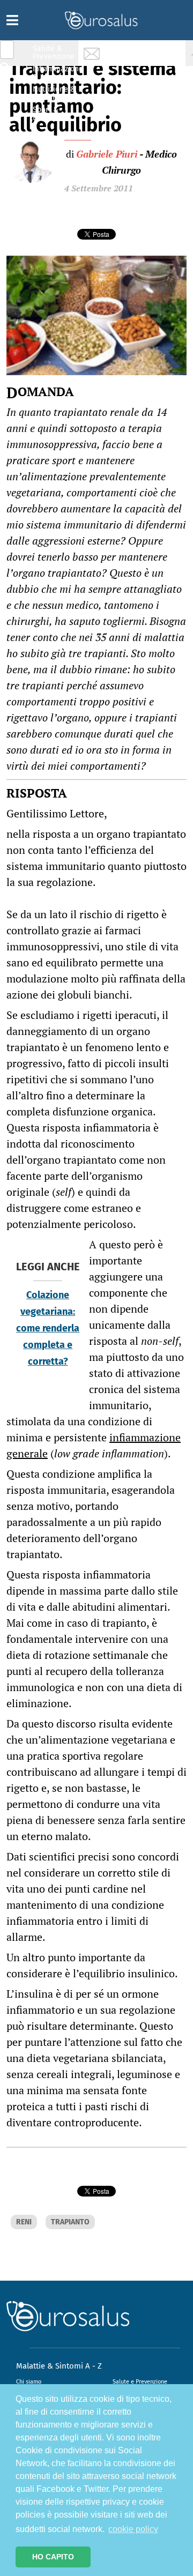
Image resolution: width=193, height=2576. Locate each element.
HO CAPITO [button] (53, 2557)
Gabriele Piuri (107, 154)
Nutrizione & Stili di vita (54, 93)
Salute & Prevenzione (54, 52)
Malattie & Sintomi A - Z (59, 2366)
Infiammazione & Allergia (57, 73)
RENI (24, 2222)
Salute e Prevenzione (140, 2382)
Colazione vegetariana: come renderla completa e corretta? (48, 1328)
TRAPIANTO (70, 2222)
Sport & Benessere (51, 113)
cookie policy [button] (133, 2529)
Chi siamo (29, 2382)
